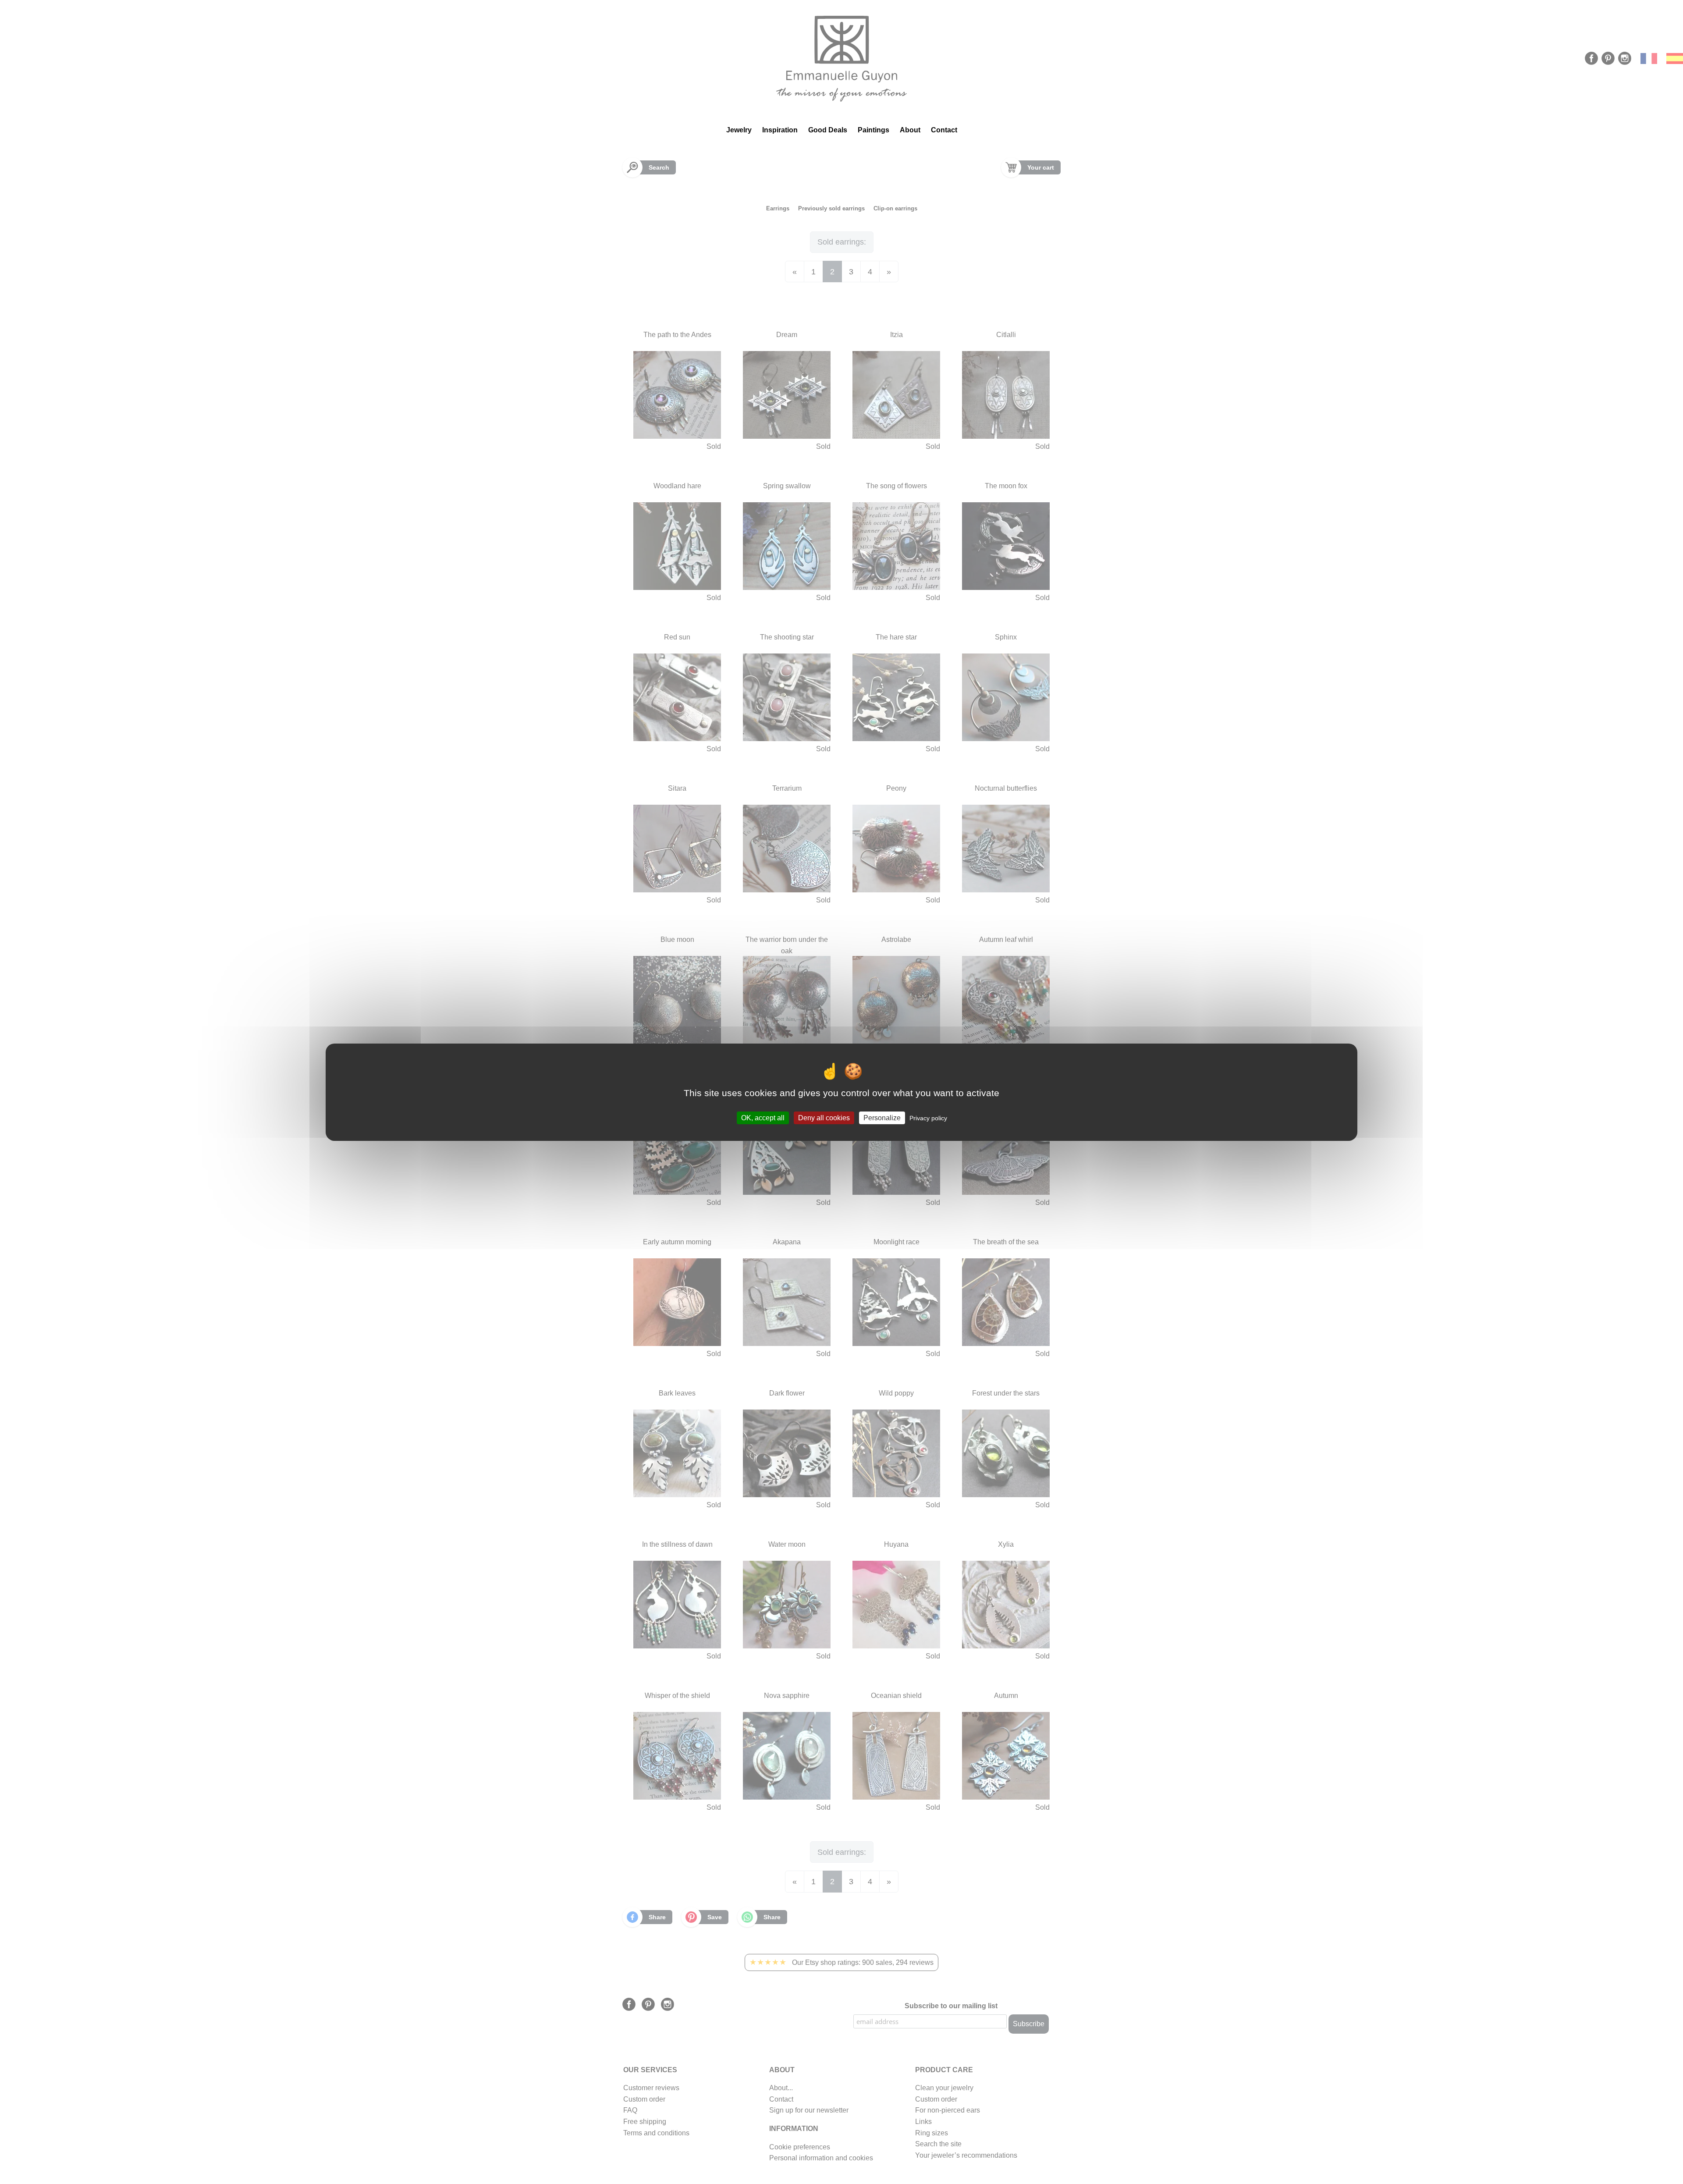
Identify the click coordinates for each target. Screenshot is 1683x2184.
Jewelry (739, 130)
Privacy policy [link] (928, 1118)
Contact (944, 130)
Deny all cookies (824, 1117)
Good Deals (828, 130)
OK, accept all (763, 1117)
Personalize (882, 1117)
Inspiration (780, 130)
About (910, 130)
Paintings (873, 130)
